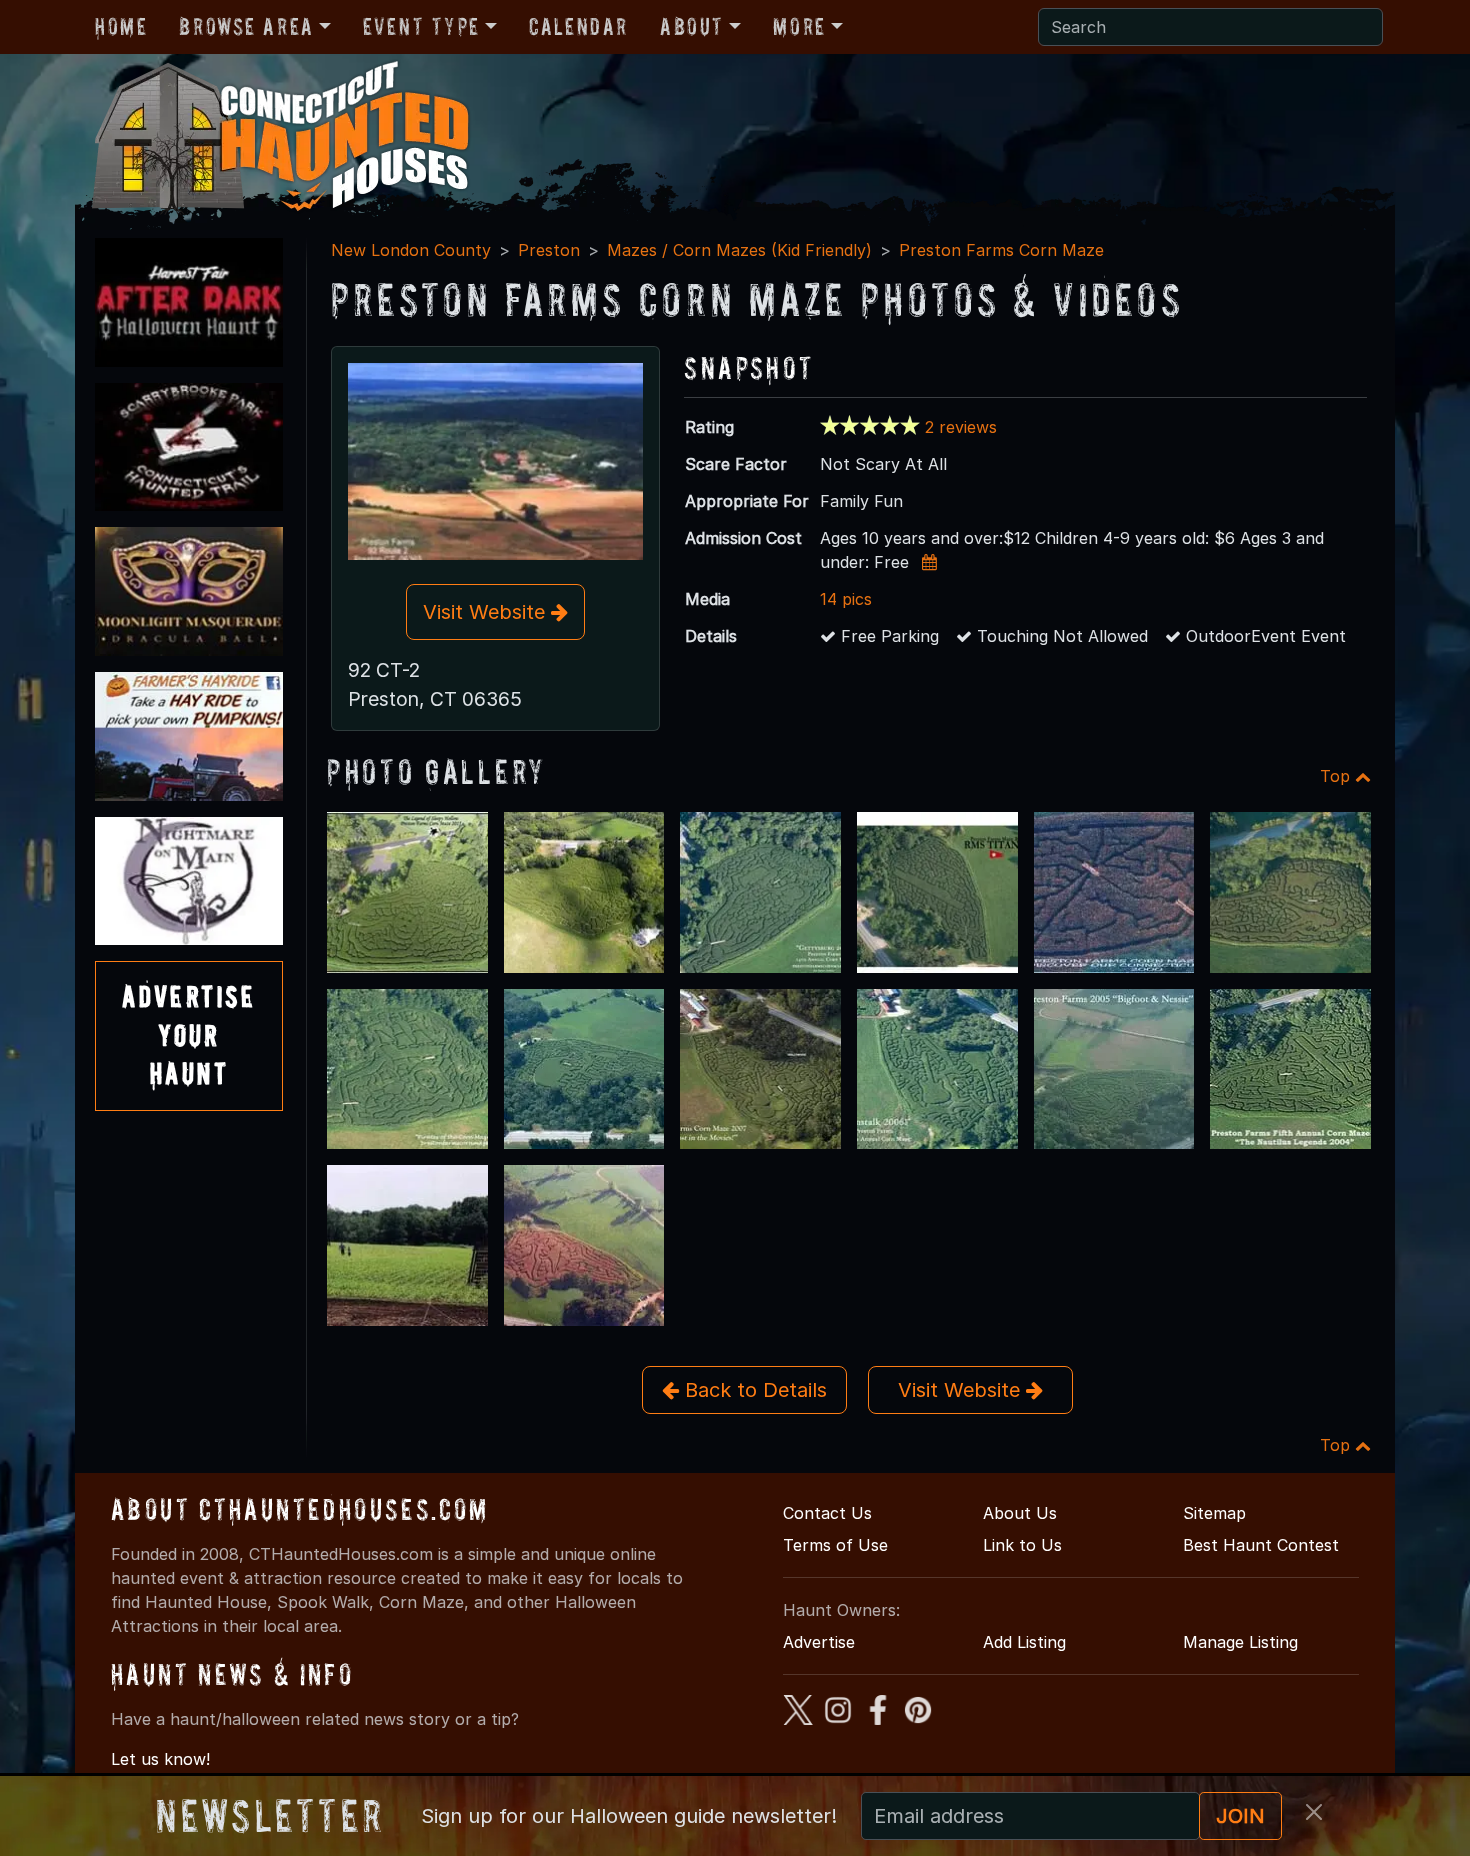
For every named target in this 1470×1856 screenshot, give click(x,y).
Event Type (421, 26)
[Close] (1314, 1812)
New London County (411, 250)
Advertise (819, 1642)
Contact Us (827, 1513)
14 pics (846, 599)
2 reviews (961, 427)
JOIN (1240, 1816)
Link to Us (1022, 1545)
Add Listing (1024, 1642)
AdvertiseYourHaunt (189, 1035)
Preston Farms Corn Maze (1001, 250)
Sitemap (1214, 1513)
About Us (1020, 1513)
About (692, 26)
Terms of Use (835, 1545)
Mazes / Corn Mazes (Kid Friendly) (739, 250)
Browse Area (246, 26)
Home (121, 26)
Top (1337, 776)
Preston (549, 250)
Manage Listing (1240, 1642)
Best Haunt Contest (1261, 1545)
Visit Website (487, 612)
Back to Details (753, 1390)
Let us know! (160, 1759)
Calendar (578, 26)
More (799, 26)
